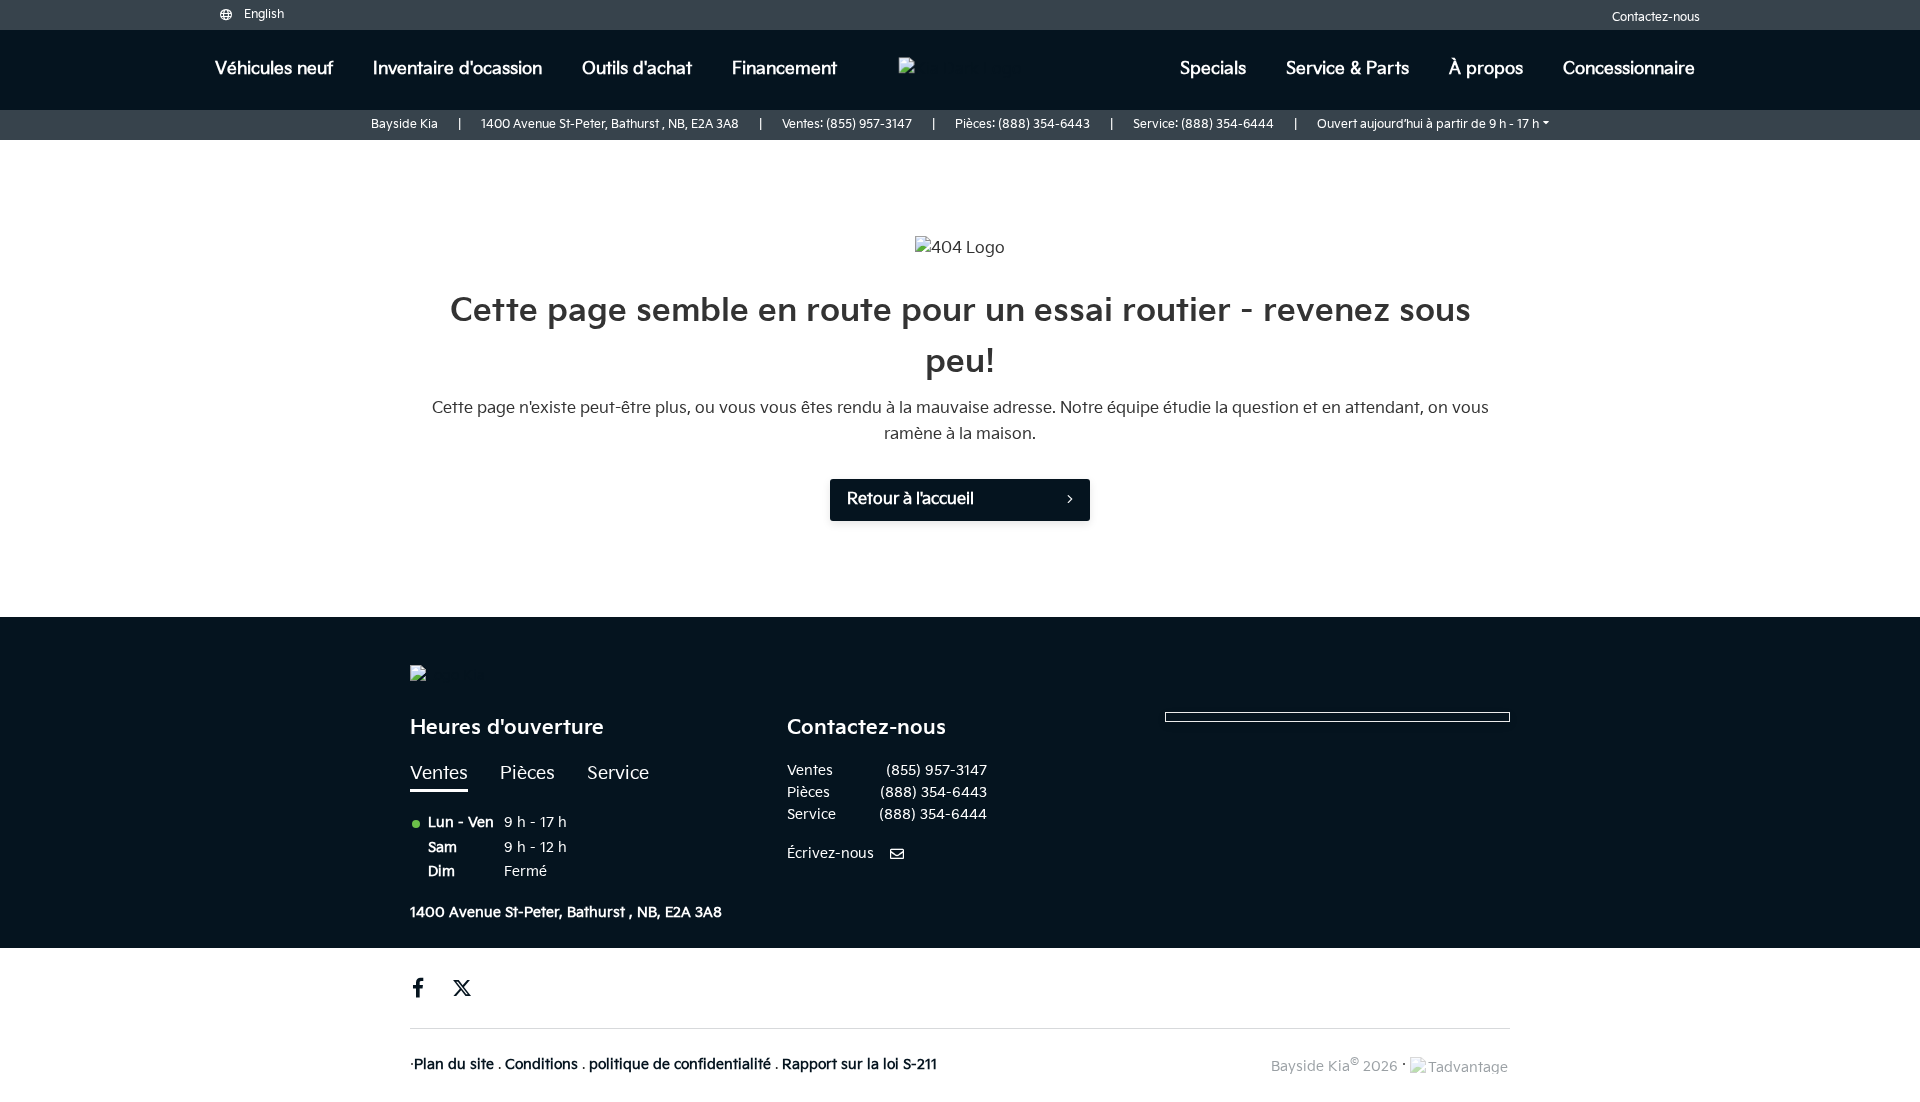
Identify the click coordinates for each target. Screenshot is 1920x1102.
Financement (784, 69)
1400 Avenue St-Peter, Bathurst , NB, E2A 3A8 (610, 124)
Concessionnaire (1629, 69)
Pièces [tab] (527, 773)
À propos (1486, 69)
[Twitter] (462, 988)
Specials (1213, 69)
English (264, 14)
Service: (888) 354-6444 (1203, 124)
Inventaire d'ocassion (457, 69)
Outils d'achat (637, 69)
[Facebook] (418, 988)
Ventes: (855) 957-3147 (847, 124)
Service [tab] (618, 773)
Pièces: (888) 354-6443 (1022, 124)
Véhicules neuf (274, 69)
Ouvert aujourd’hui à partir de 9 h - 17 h (1428, 124)
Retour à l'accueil (910, 499)
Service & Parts (1347, 69)
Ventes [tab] (439, 773)
